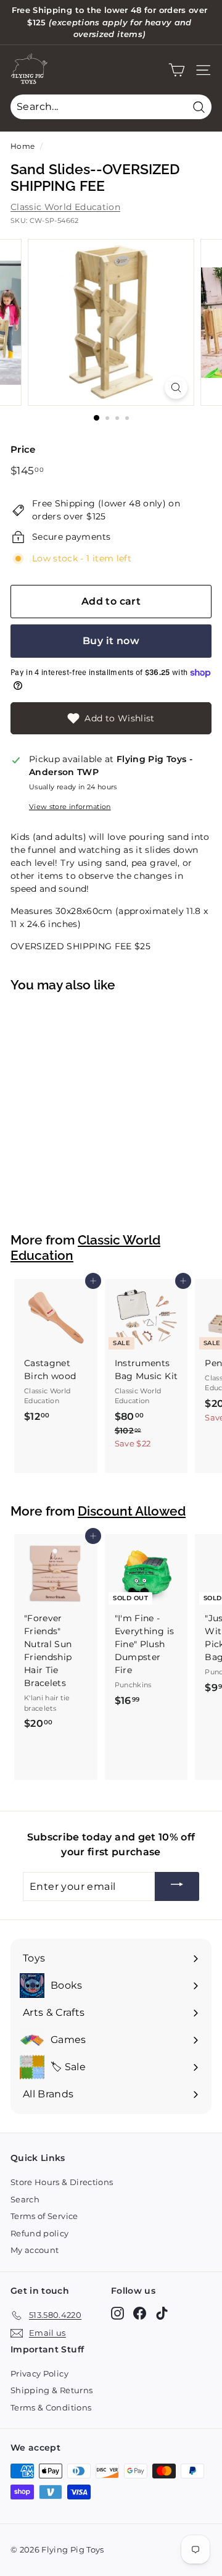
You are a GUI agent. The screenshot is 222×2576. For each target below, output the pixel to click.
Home (23, 146)
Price (23, 449)
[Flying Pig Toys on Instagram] (117, 2313)
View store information (70, 807)
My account (35, 2250)
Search (25, 2199)
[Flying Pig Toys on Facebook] (140, 2313)
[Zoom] (176, 388)
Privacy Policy (39, 2373)
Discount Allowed (132, 1511)
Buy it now (111, 641)
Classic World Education (65, 207)
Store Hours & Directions (62, 2182)
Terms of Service (44, 2216)
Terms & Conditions (51, 2407)
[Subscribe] (177, 1886)
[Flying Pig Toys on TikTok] (162, 2313)
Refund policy (40, 2233)
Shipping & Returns (51, 2390)
